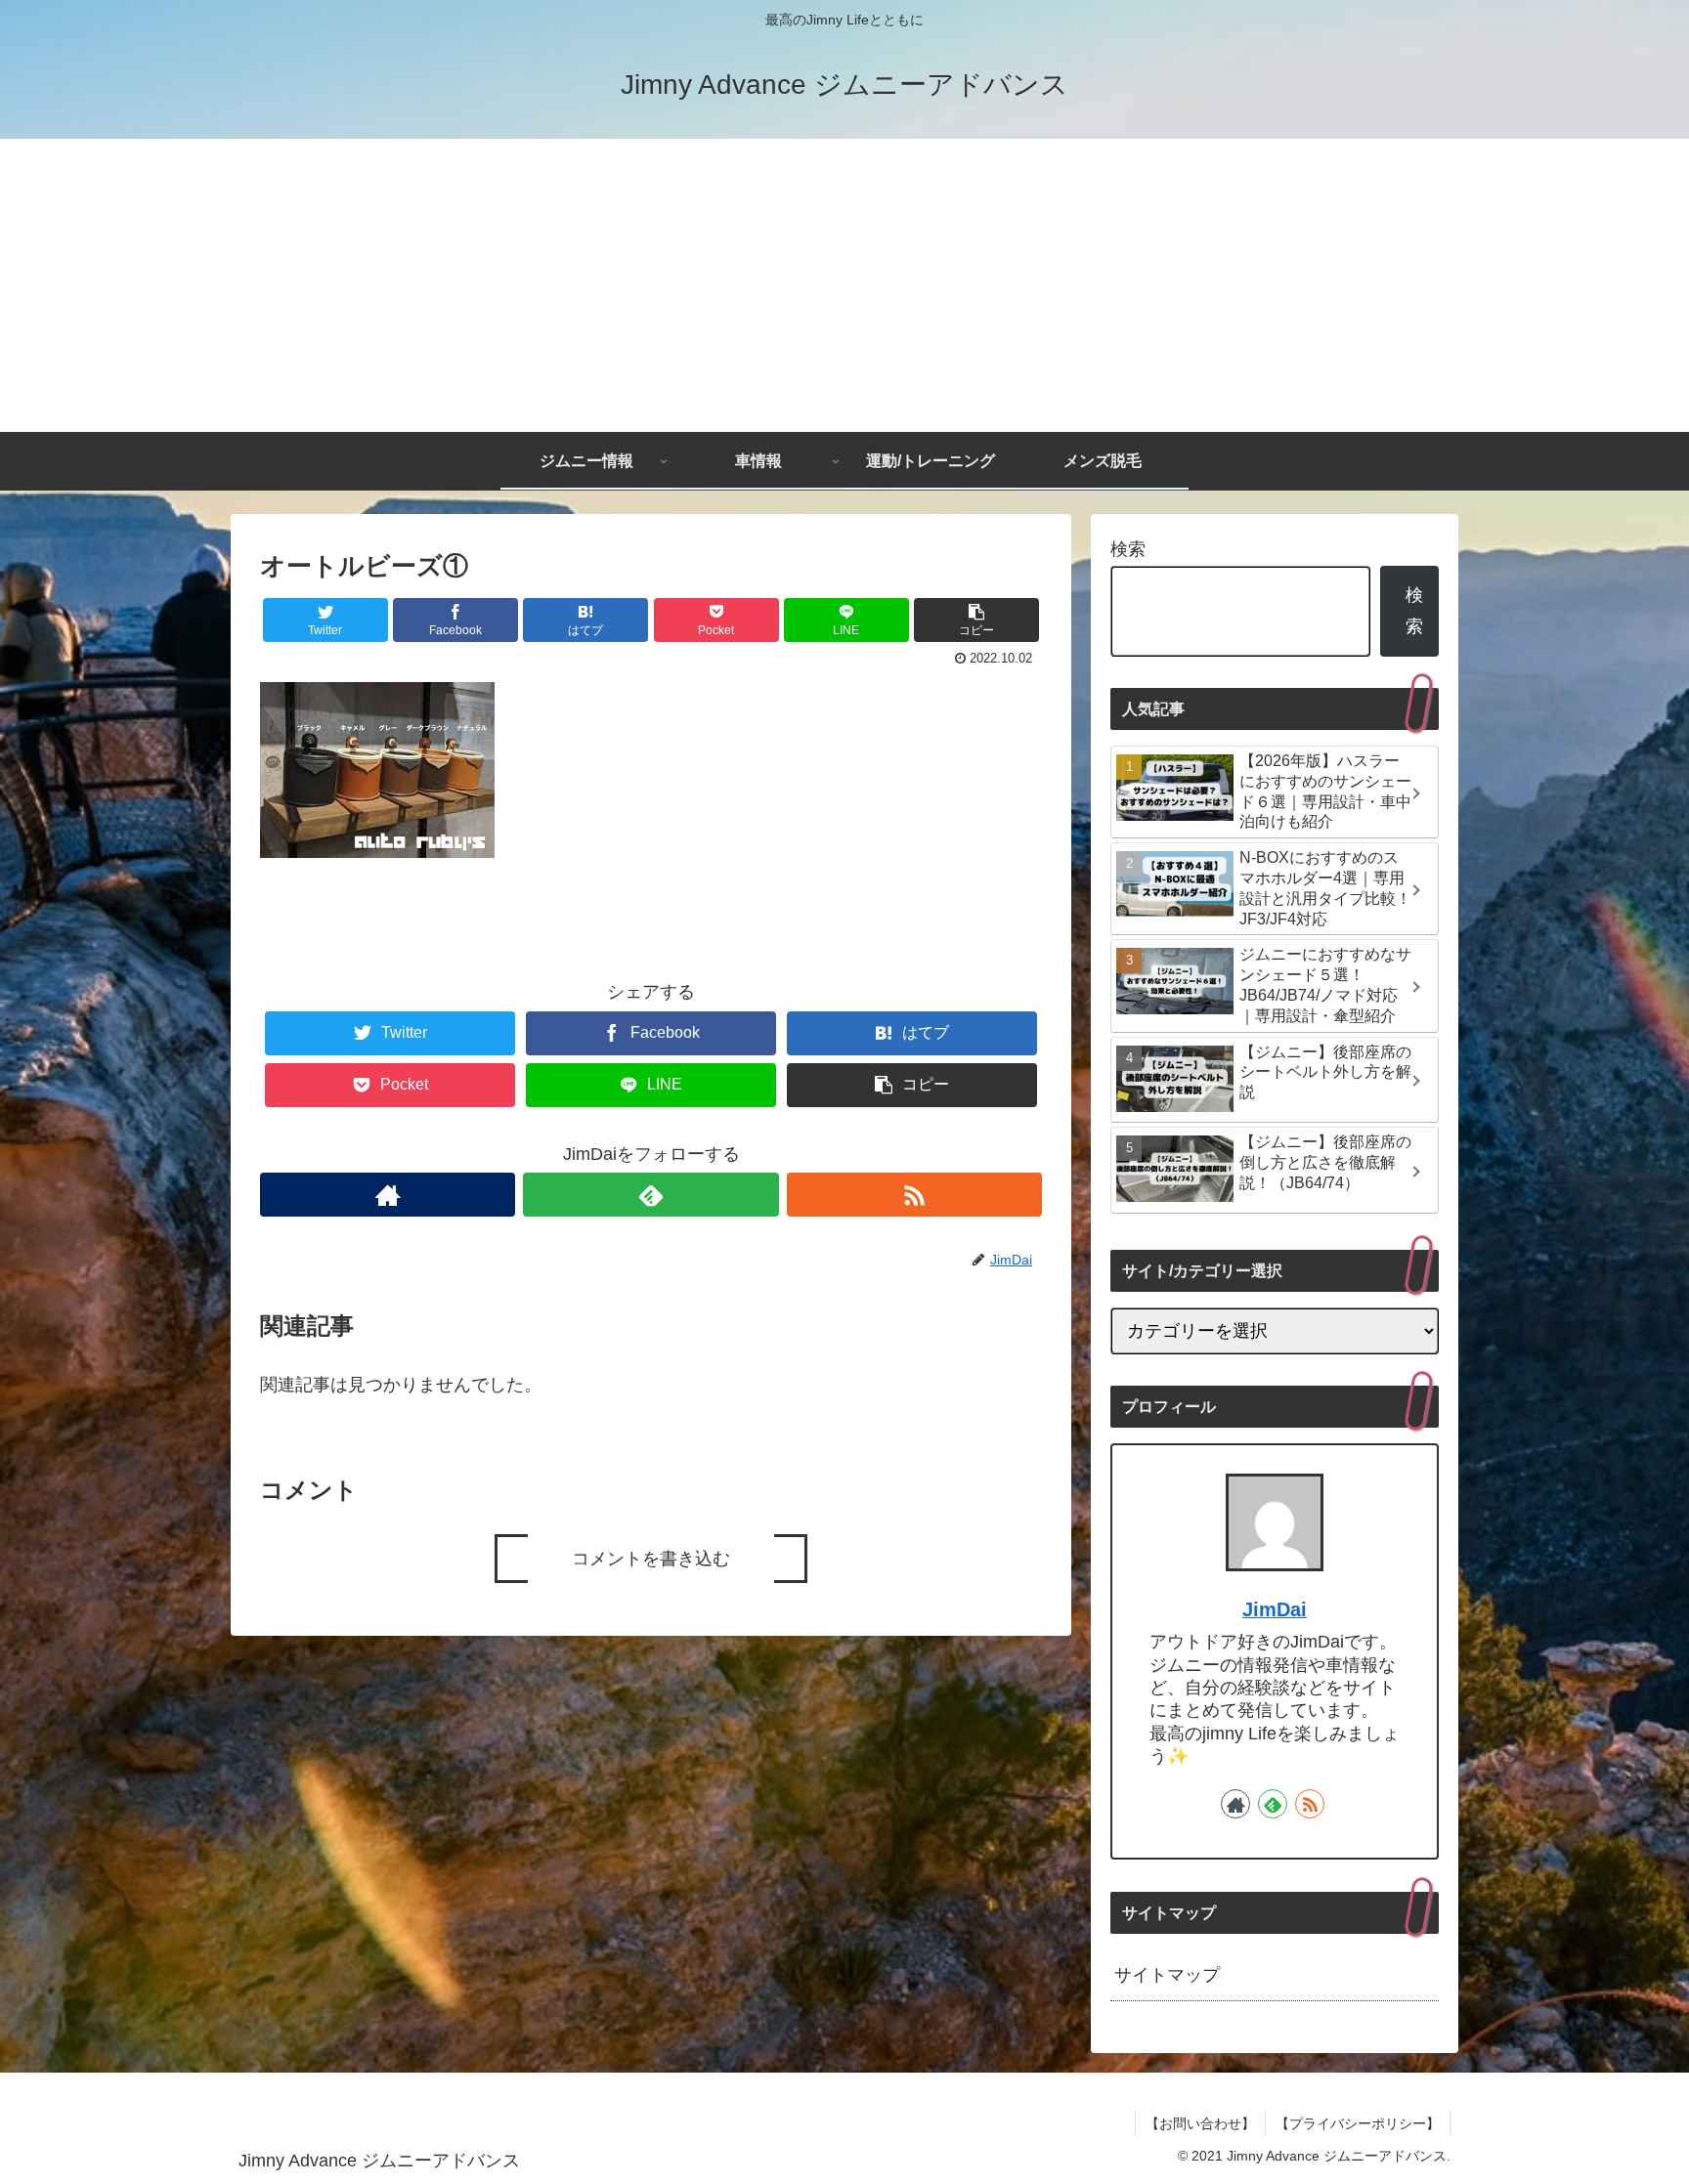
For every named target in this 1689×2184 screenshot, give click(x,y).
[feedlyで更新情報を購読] (650, 1195)
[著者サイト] (388, 1195)
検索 (1128, 549)
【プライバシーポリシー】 (1358, 2123)
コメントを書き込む (651, 1559)
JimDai (1275, 1609)
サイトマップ (1167, 1975)
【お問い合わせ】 (1200, 2123)
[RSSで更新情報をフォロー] (914, 1195)
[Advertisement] (844, 285)
